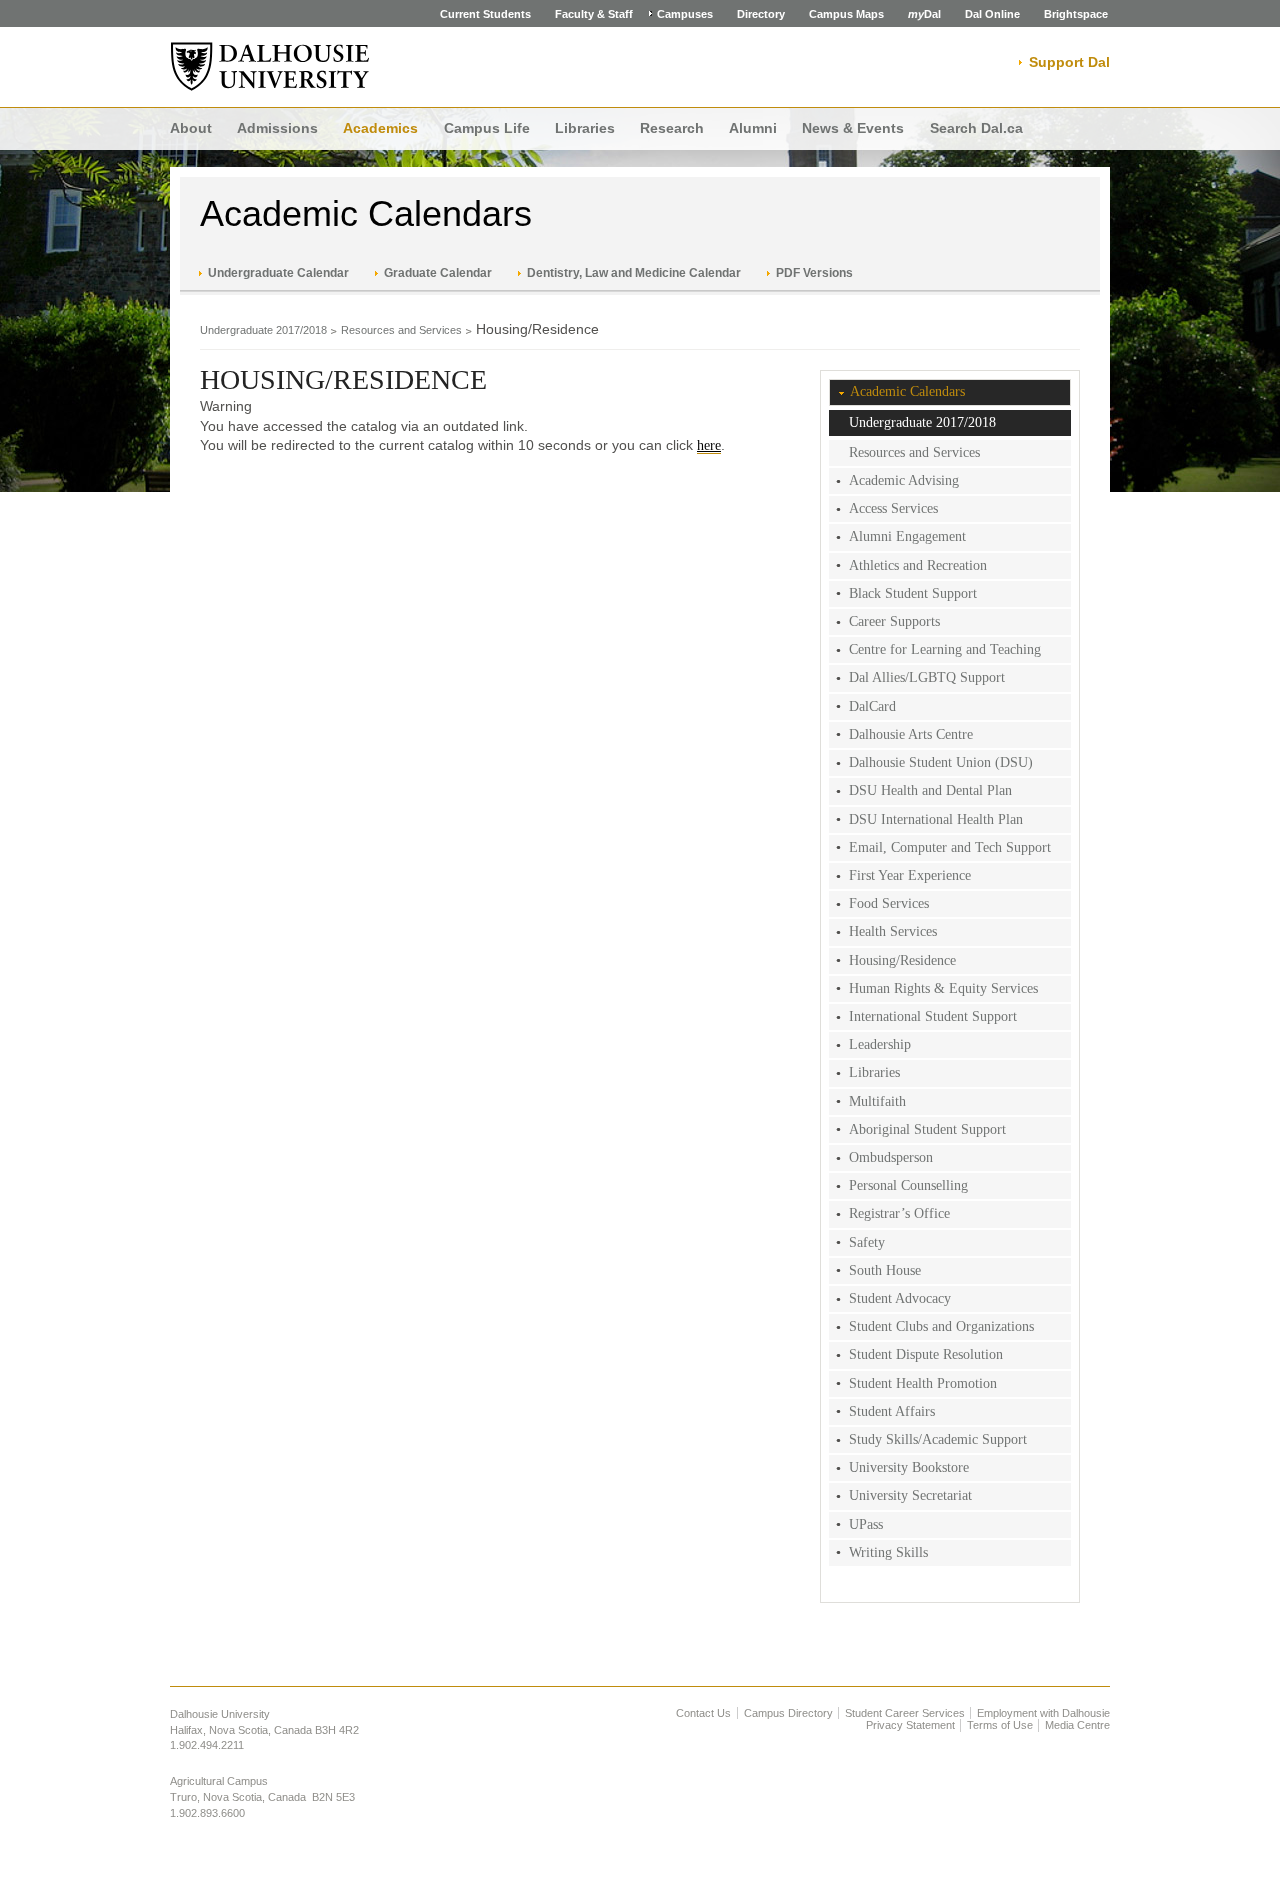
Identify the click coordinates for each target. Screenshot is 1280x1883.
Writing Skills (888, 1552)
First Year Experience (910, 875)
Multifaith (877, 1101)
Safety (867, 1242)
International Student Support (933, 1016)
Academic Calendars (366, 213)
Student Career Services (905, 1713)
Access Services (893, 508)
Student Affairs (892, 1411)
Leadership (880, 1044)
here (709, 445)
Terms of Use (1000, 1725)
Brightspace (1076, 14)
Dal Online (992, 14)
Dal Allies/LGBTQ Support (927, 677)
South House (885, 1270)
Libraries (585, 128)
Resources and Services (401, 330)
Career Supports (894, 621)
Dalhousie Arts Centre (911, 734)
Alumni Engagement (907, 536)
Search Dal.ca (976, 128)
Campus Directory (788, 1713)
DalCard (872, 706)
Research (672, 128)
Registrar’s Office (899, 1213)
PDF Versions (814, 273)
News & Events (853, 128)
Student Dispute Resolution (926, 1354)
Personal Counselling (908, 1185)
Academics (380, 128)
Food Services (889, 903)
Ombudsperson (891, 1157)
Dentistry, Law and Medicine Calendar (634, 273)
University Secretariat (910, 1495)
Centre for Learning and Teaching (945, 649)
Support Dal (1069, 62)
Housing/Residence (902, 960)
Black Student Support (913, 593)
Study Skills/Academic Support (938, 1439)
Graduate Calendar (438, 273)
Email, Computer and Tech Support (950, 847)
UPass (866, 1524)
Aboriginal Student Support (927, 1129)
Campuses (685, 14)
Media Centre (1077, 1725)
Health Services (893, 931)
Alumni (753, 128)
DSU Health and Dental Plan (930, 790)
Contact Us (703, 1713)
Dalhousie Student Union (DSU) (941, 762)
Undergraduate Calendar (278, 273)
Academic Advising (904, 480)
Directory (761, 14)
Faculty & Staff (594, 14)
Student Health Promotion (923, 1383)
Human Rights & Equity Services (943, 988)
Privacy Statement (910, 1725)
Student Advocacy (900, 1298)
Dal (924, 14)
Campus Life (487, 128)
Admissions (277, 128)
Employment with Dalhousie (1043, 1713)
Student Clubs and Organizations (941, 1326)
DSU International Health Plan (936, 819)
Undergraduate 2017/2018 (263, 330)
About (191, 128)
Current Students (485, 14)
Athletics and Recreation (918, 565)
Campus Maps (846, 14)
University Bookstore (909, 1467)
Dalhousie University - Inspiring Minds (270, 67)
